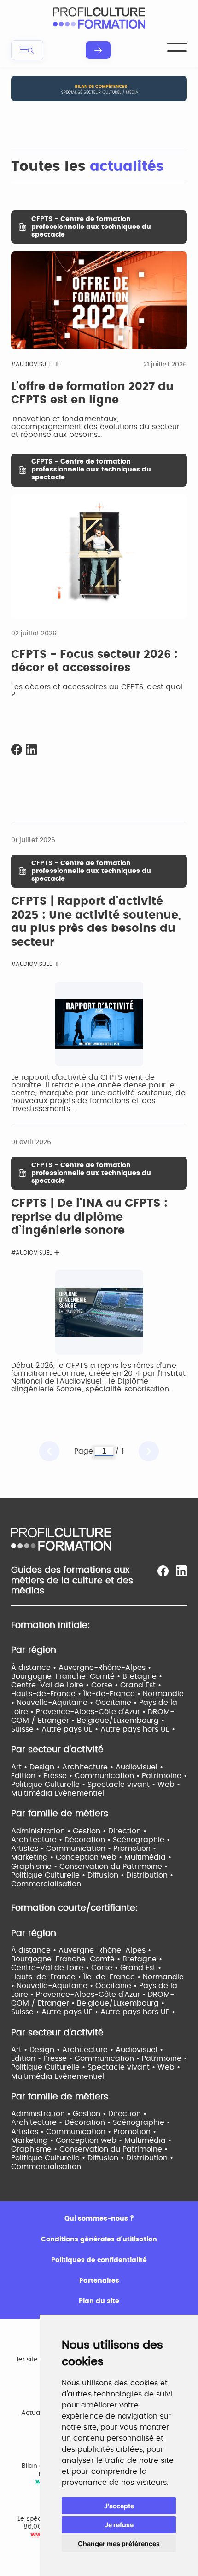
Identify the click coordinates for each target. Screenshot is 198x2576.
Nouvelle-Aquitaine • (56, 1703)
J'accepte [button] (119, 2506)
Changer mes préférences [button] (119, 2544)
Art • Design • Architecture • (63, 1767)
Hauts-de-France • (47, 1694)
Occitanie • (117, 1703)
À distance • (35, 1668)
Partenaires (99, 2281)
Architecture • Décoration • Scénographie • (90, 1840)
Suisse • (26, 1729)
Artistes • (29, 1849)
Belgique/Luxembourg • (121, 1721)
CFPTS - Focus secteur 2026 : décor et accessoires (94, 662)
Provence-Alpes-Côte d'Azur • (92, 1712)
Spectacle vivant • (122, 1785)
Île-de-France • (113, 1694)
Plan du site (99, 2301)
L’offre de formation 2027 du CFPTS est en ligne (92, 394)
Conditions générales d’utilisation (99, 2239)
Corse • (106, 1685)
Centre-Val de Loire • (51, 1685)
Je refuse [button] (119, 2525)
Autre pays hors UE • (138, 1729)
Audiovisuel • (139, 1767)
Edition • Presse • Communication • (76, 1776)
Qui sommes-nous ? (99, 2219)
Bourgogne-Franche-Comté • (67, 1676)
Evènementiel (79, 1793)
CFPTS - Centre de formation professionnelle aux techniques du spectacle (91, 227)
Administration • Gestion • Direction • (79, 1831)
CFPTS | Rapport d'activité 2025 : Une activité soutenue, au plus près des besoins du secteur (96, 922)
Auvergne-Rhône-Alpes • (105, 1668)
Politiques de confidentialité (99, 2260)
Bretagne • (142, 1676)
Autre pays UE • (71, 1729)
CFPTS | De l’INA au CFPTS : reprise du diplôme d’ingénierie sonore (89, 1217)
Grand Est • (141, 1685)
